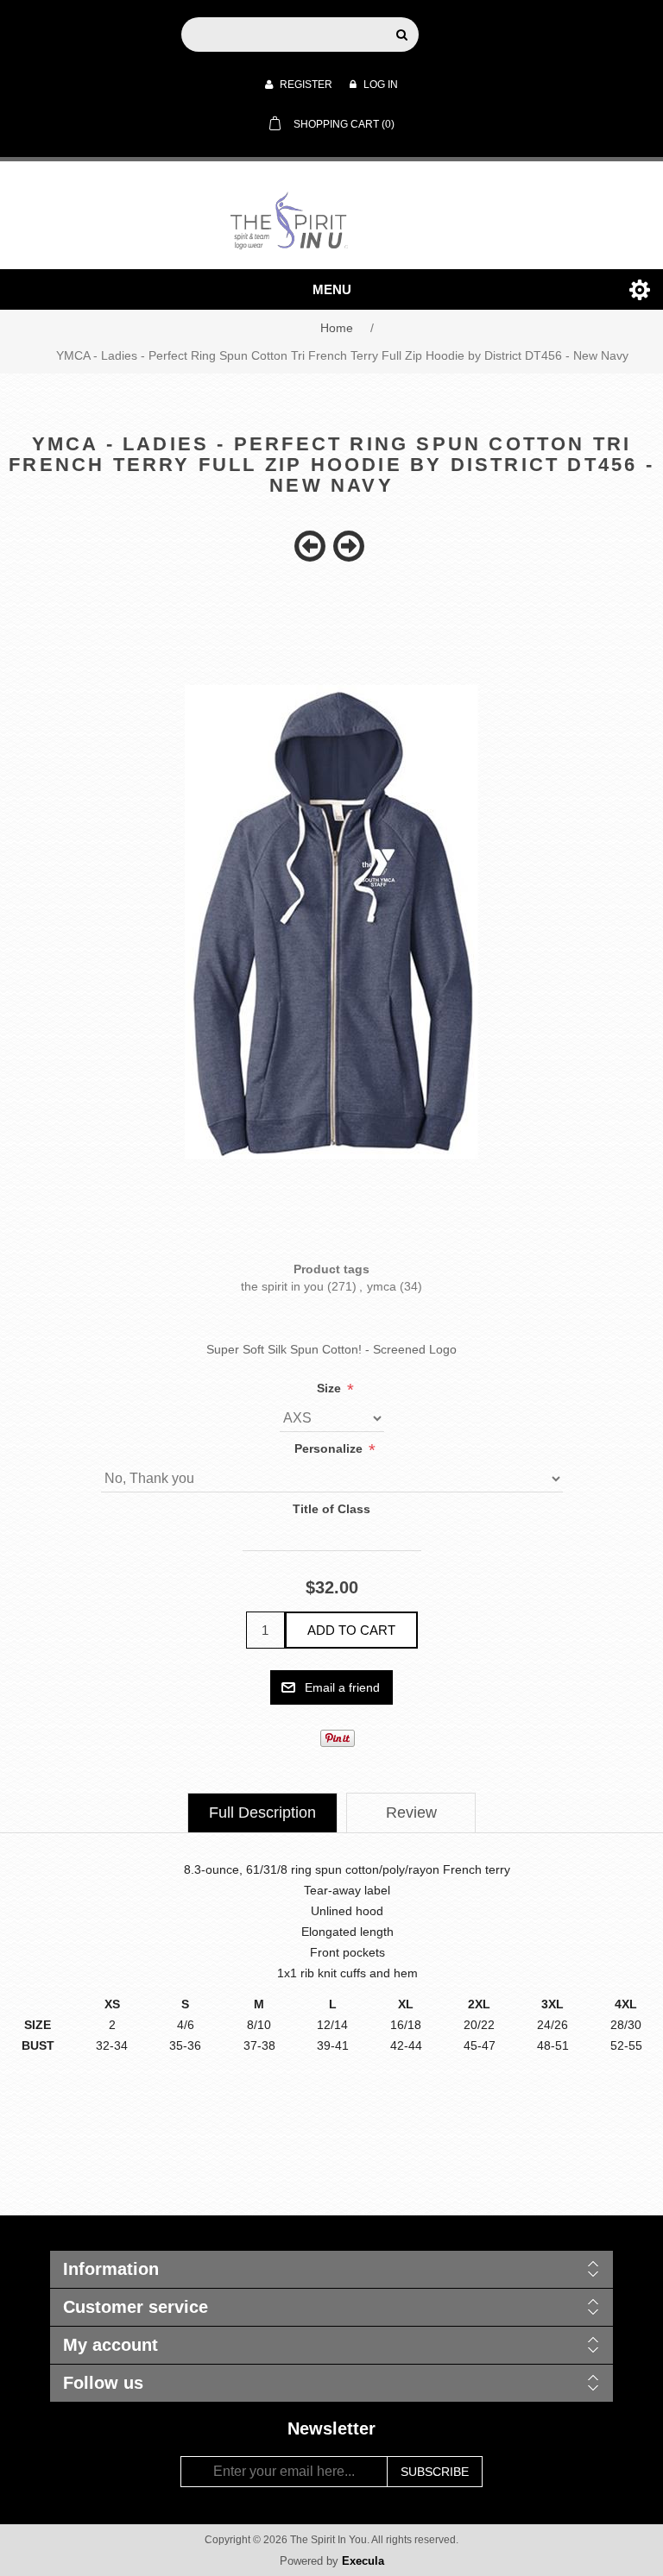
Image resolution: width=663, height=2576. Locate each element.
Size (331, 1388)
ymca (382, 1286)
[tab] (262, 1813)
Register (305, 85)
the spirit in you (282, 1286)
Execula (363, 2561)
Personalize (330, 1448)
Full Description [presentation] (262, 1813)
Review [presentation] (411, 1813)
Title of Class (331, 1509)
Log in (379, 85)
